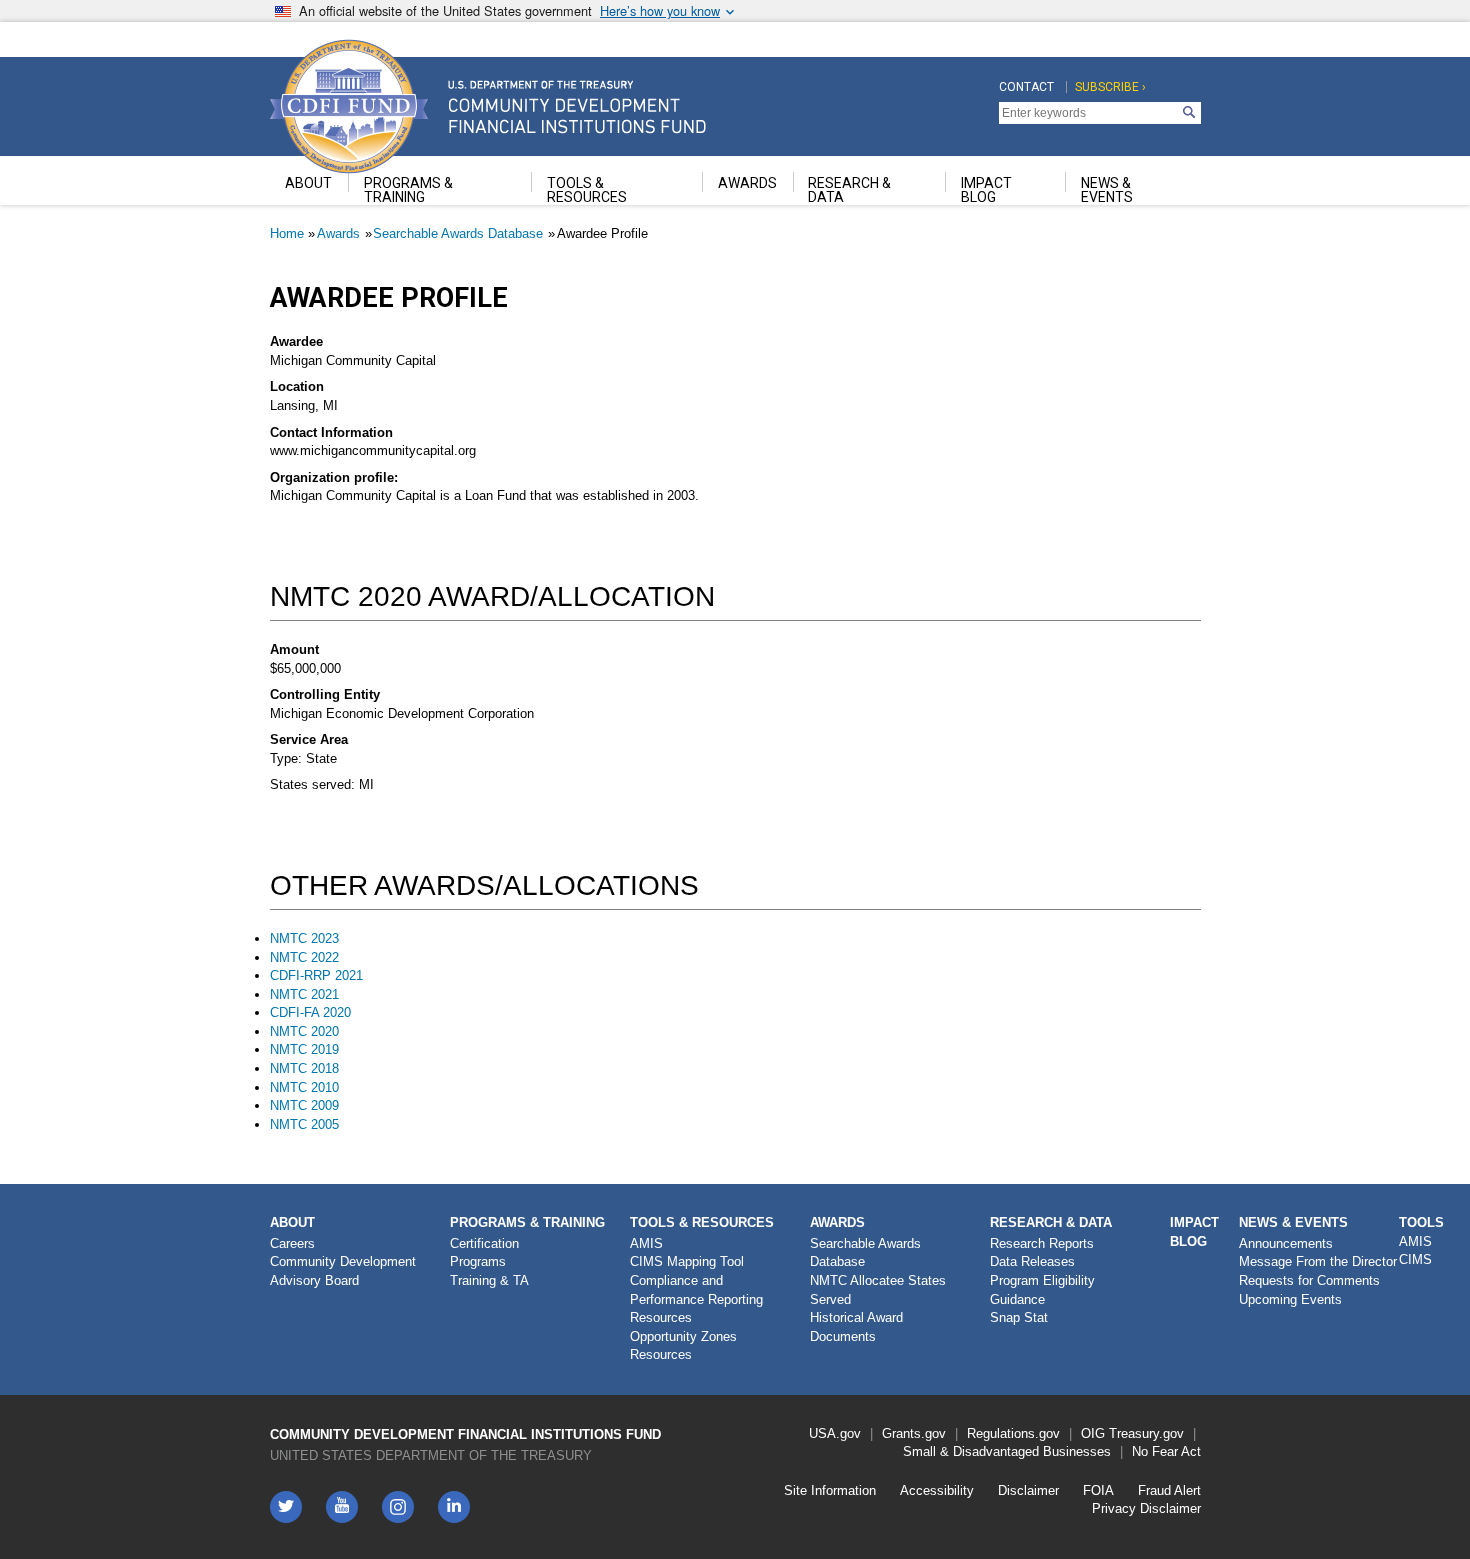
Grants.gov (914, 1433)
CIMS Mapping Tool (687, 1261)
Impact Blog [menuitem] (986, 190)
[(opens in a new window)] (398, 1507)
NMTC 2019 (304, 1049)
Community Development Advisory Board (343, 1271)
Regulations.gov (1013, 1433)
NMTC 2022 (304, 957)
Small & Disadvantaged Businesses (1007, 1451)
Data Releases (1032, 1261)
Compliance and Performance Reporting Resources (696, 1299)
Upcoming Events (1290, 1299)
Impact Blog (1194, 1232)
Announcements (1286, 1243)
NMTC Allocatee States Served (878, 1290)
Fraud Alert (1169, 1490)
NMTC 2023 (304, 938)
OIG (1093, 1433)
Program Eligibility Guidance (1042, 1290)
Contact (1026, 87)
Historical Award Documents (856, 1327)
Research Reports (1042, 1243)
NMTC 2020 (304, 1031)
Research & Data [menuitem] (849, 190)
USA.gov (835, 1433)
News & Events (1293, 1222)
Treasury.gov (1146, 1433)
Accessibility (937, 1490)
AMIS (646, 1243)
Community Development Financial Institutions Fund (465, 1434)
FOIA (1098, 1490)
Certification (484, 1243)
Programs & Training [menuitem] (408, 190)
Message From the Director (1318, 1261)
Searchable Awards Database (458, 233)
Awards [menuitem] (747, 183)
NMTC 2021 (304, 994)
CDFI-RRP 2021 (316, 975)
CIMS (1415, 1259)
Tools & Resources (702, 1222)
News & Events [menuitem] (1107, 190)
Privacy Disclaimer (1146, 1508)
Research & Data (1051, 1222)
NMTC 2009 (304, 1105)
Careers (292, 1243)
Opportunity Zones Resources (683, 1346)
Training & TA (489, 1280)
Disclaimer (1028, 1490)
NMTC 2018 (304, 1068)
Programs (478, 1261)
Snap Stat (1019, 1317)
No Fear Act (1166, 1451)
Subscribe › (1110, 87)
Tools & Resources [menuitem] (587, 190)
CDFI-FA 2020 (310, 1012)
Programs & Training (527, 1222)
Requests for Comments (1309, 1280)
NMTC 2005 (304, 1124)
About (292, 1222)
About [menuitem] (308, 183)
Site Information (830, 1490)
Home (287, 233)
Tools (1421, 1222)
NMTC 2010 (304, 1087)
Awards (338, 233)
